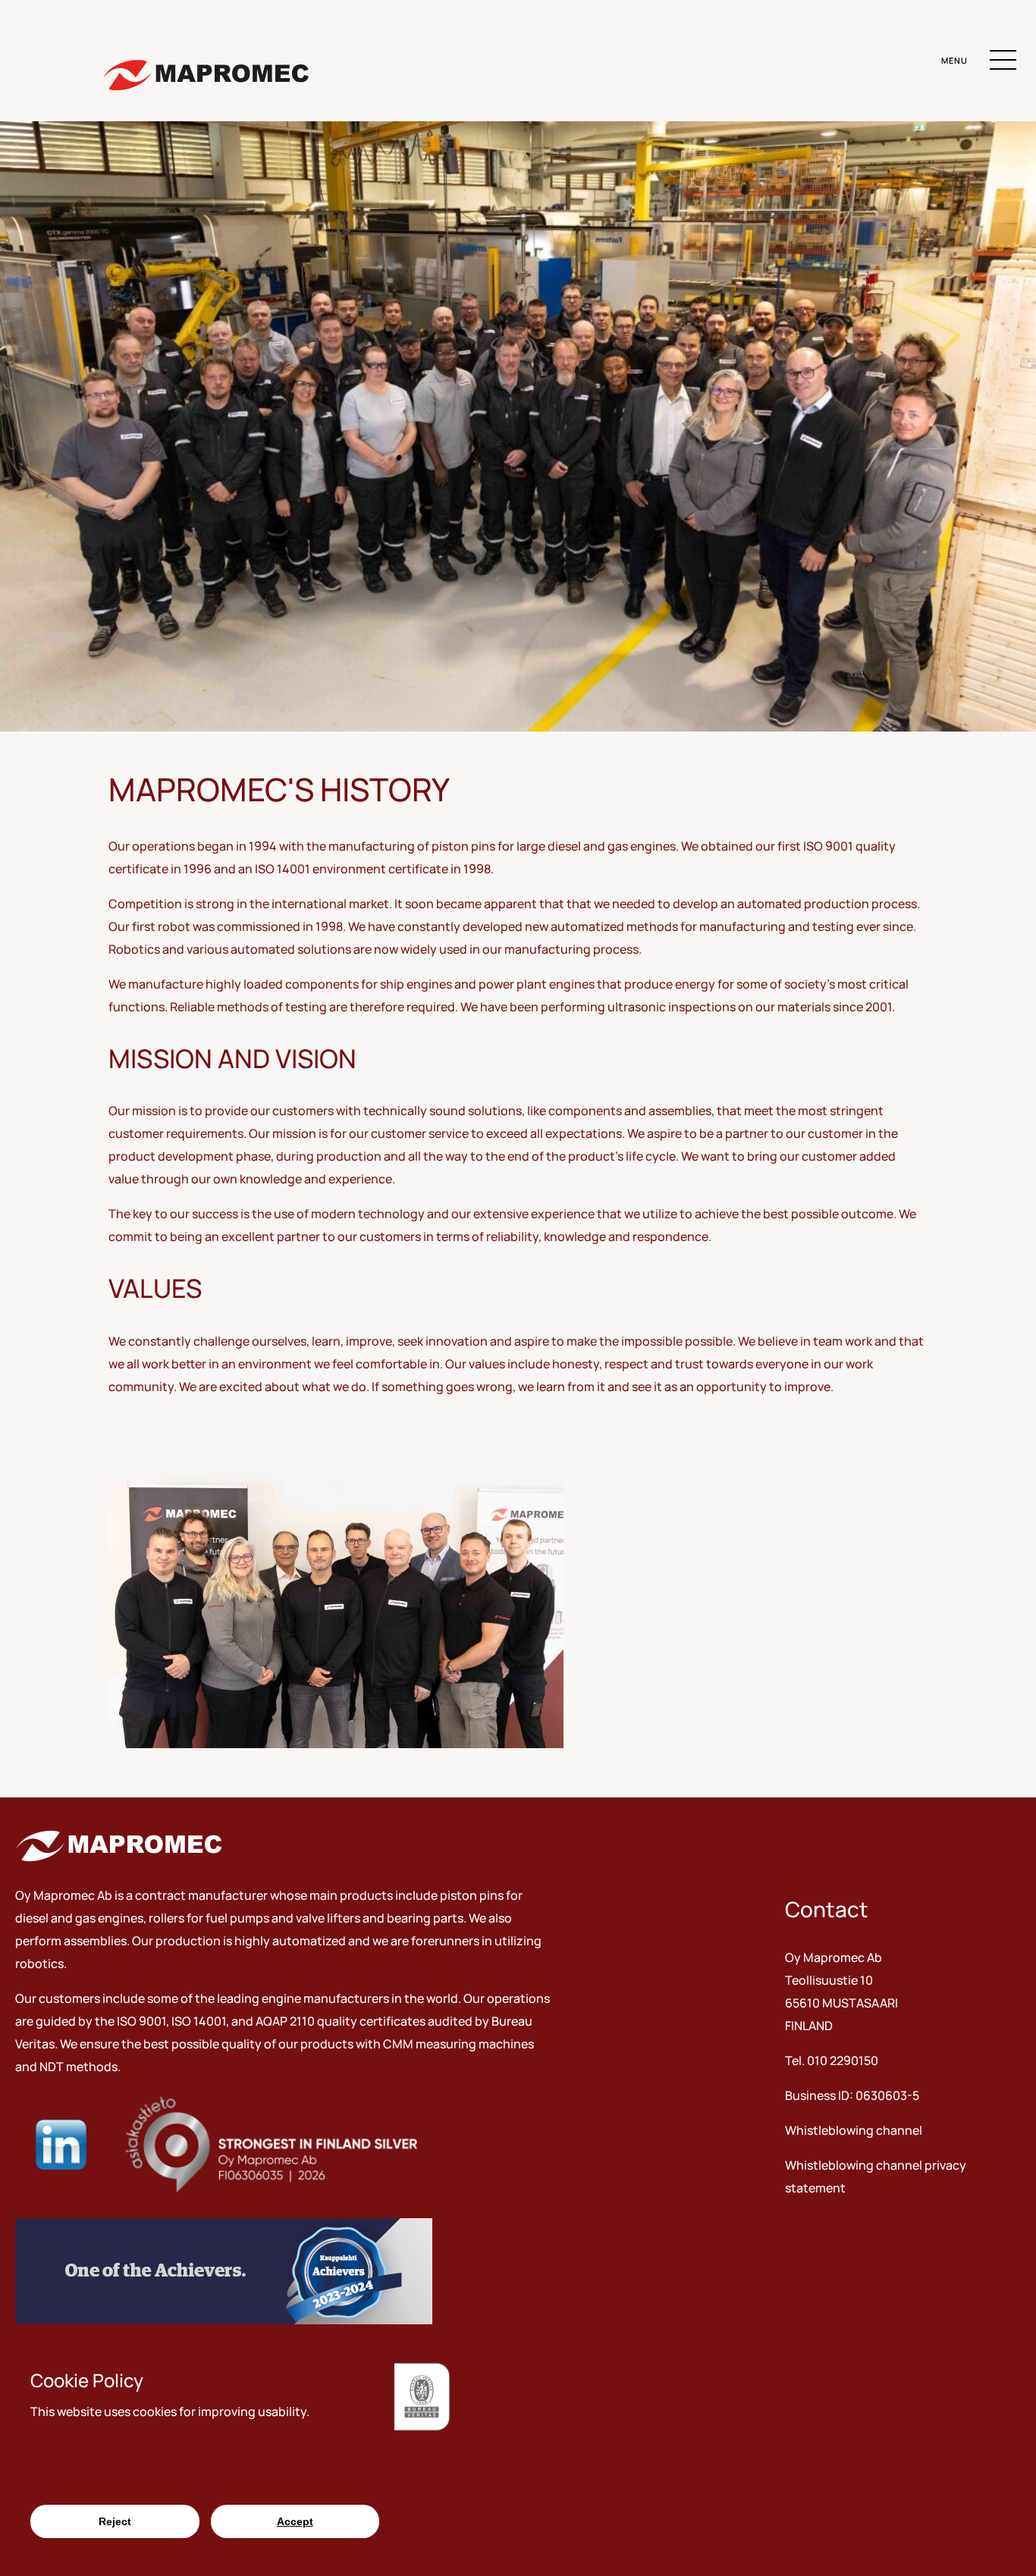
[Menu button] (1003, 63)
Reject (115, 2521)
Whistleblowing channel (854, 2130)
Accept (295, 2521)
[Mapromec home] (206, 77)
